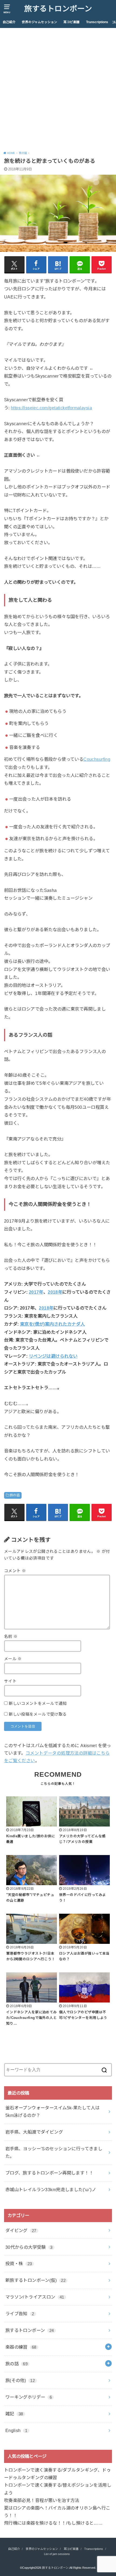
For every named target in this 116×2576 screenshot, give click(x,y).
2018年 (55, 1292)
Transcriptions (97, 22)
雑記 (14, 2414)
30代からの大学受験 (29, 2247)
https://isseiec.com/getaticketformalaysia (51, 408)
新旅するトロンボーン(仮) (35, 2280)
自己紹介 (9, 22)
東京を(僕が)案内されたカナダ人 (52, 1324)
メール (13, 1659)
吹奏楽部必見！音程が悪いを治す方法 (42, 2500)
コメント (15, 1571)
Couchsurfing (97, 759)
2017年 (36, 1292)
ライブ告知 (20, 2314)
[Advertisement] (58, 89)
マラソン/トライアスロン (35, 2297)
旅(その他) (20, 2380)
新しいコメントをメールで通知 (38, 1704)
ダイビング (21, 2230)
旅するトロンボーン (58, 9)
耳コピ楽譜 (71, 22)
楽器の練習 (21, 2347)
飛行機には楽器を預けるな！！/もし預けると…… (53, 2523)
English (16, 2430)
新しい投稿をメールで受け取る (38, 1714)
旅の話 (15, 1495)
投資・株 (19, 2264)
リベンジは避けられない (53, 1356)
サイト (10, 1681)
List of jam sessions (57, 2554)
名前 (11, 1637)
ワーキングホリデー (29, 2397)
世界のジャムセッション (40, 22)
